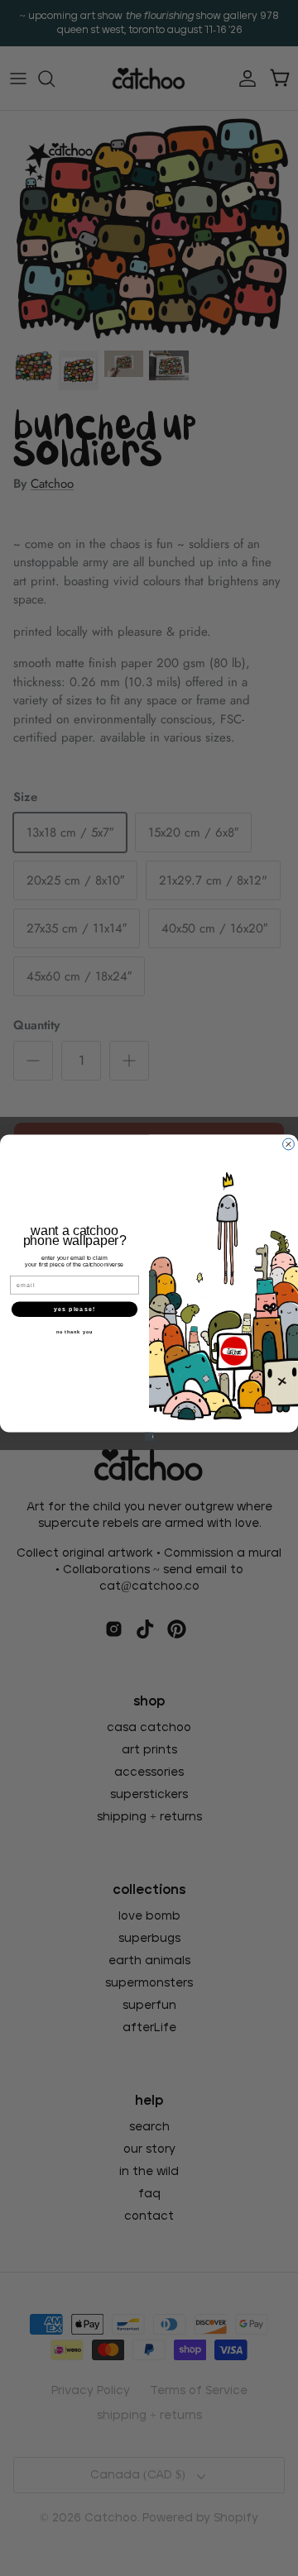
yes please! (74, 1309)
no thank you (75, 1332)
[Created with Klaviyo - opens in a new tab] (149, 1436)
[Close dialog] (289, 1144)
